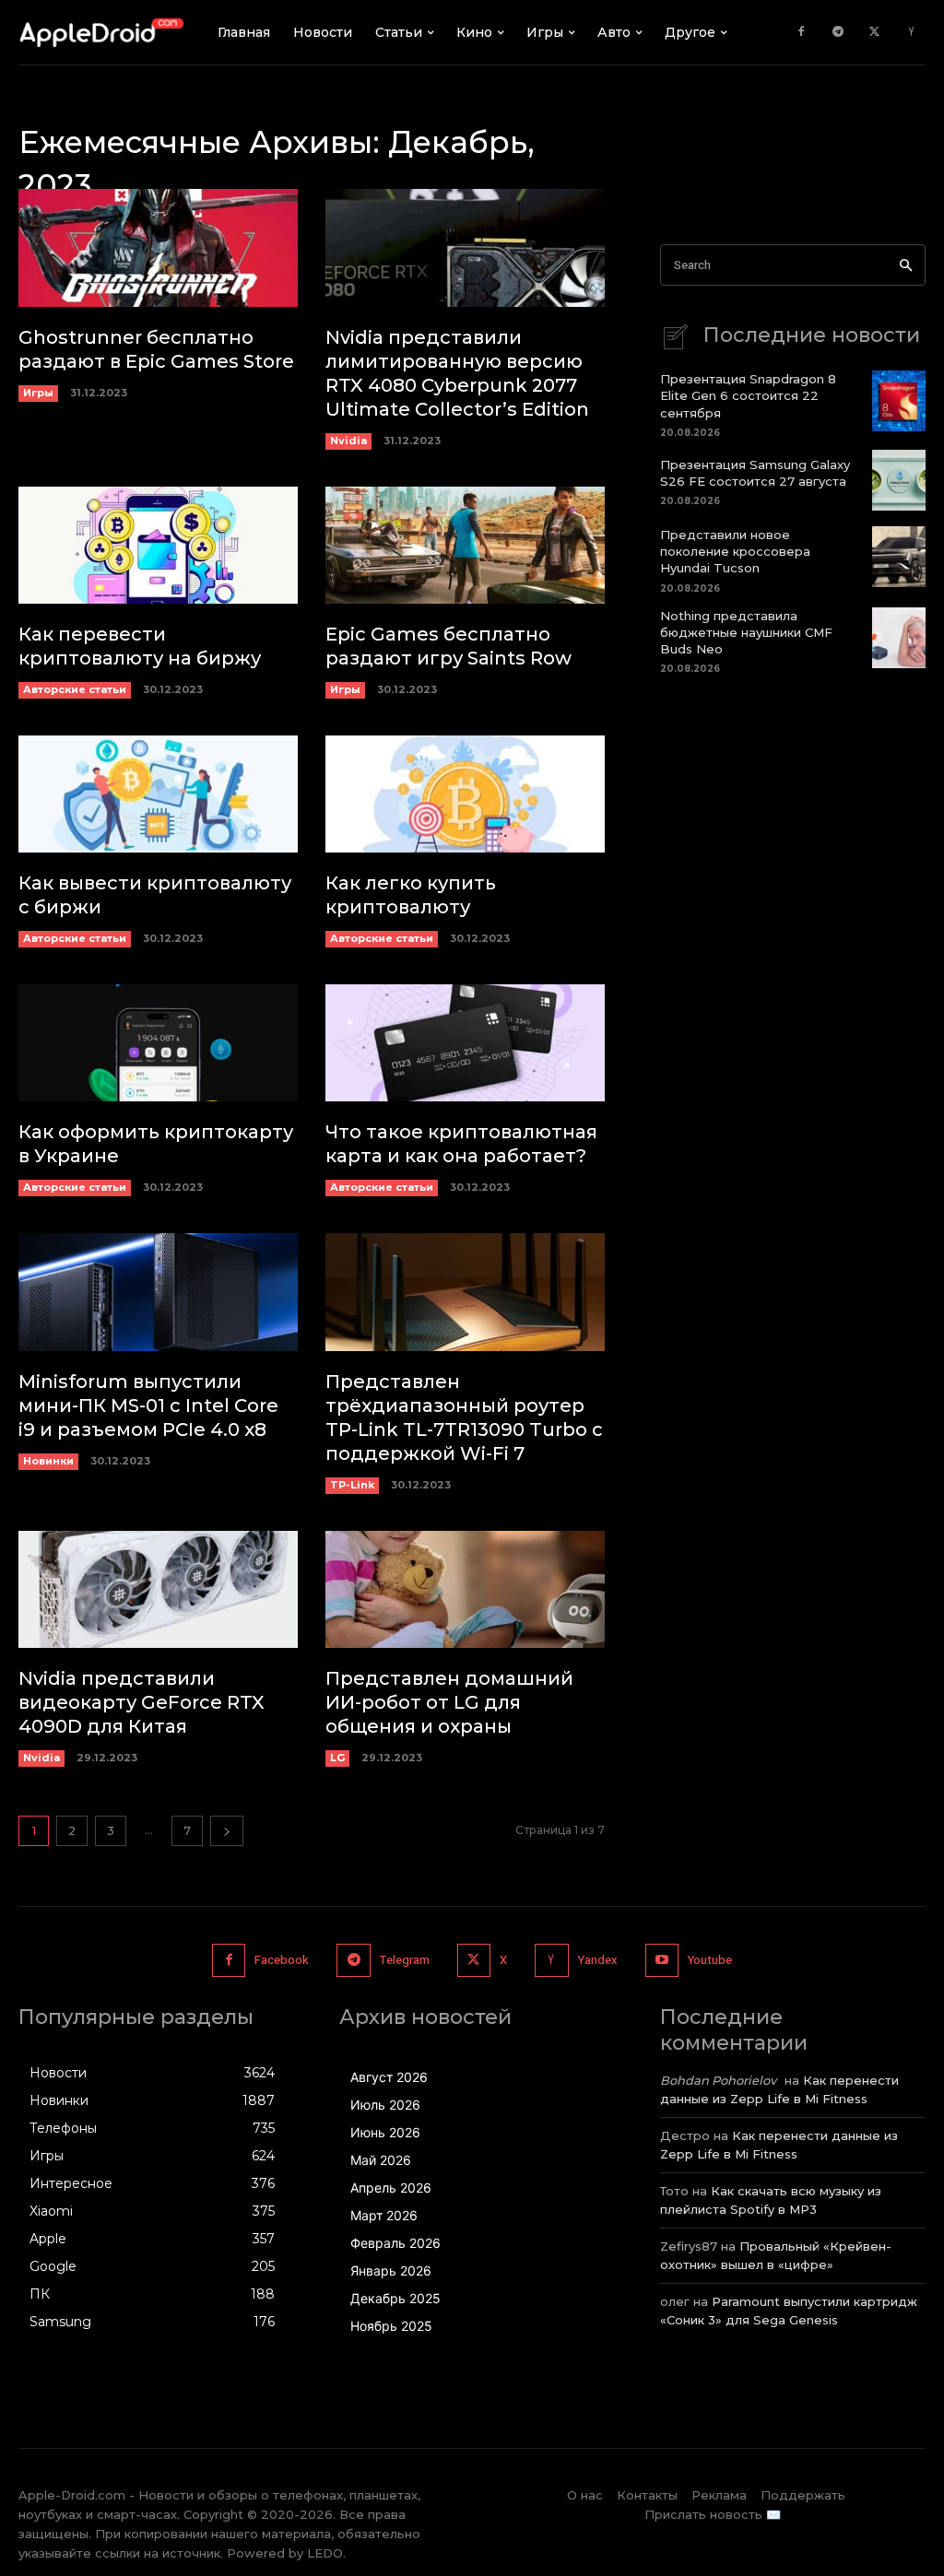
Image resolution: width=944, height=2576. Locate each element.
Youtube (710, 1960)
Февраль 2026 (395, 2243)
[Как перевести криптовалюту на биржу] (158, 545)
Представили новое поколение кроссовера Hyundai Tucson (735, 551)
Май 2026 (381, 2160)
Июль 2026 (385, 2105)
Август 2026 (389, 2077)
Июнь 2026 (385, 2132)
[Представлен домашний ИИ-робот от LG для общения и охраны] (465, 1589)
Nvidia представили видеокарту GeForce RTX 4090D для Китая (142, 1702)
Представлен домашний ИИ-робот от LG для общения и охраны (449, 1702)
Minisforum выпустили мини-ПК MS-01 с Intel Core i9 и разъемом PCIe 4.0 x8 (148, 1406)
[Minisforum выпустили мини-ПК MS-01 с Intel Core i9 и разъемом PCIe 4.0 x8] (158, 1292)
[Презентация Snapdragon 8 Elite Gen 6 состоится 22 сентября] (899, 401)
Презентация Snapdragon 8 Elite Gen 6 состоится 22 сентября (748, 395)
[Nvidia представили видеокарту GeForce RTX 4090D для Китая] (158, 1589)
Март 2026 (384, 2215)
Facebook (282, 1960)
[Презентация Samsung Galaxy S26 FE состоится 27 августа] (899, 480)
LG (337, 1758)
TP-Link (352, 1485)
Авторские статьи (75, 689)
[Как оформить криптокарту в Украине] (158, 1043)
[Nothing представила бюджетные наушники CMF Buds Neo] (899, 638)
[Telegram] (838, 32)
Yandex (598, 1960)
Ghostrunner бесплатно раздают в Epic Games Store (156, 349)
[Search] (906, 265)
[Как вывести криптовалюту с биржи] (158, 794)
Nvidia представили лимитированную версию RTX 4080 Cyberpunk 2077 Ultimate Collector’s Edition (457, 373)
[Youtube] (662, 1960)
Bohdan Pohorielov (718, 2080)
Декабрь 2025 (395, 2298)
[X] (875, 32)
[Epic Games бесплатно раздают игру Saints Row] (465, 545)
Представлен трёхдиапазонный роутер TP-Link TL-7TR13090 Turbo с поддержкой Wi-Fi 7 (464, 1417)
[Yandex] (912, 32)
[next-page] (227, 1831)
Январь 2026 (391, 2270)
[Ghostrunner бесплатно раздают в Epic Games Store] (158, 247)
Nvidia (348, 441)
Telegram (405, 1960)
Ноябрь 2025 (391, 2326)
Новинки (48, 1461)
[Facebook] (801, 32)
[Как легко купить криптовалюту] (465, 794)
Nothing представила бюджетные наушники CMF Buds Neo (746, 632)
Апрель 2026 (391, 2188)
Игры (38, 393)
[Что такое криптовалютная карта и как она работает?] (465, 1043)
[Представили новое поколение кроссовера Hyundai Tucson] (899, 557)
